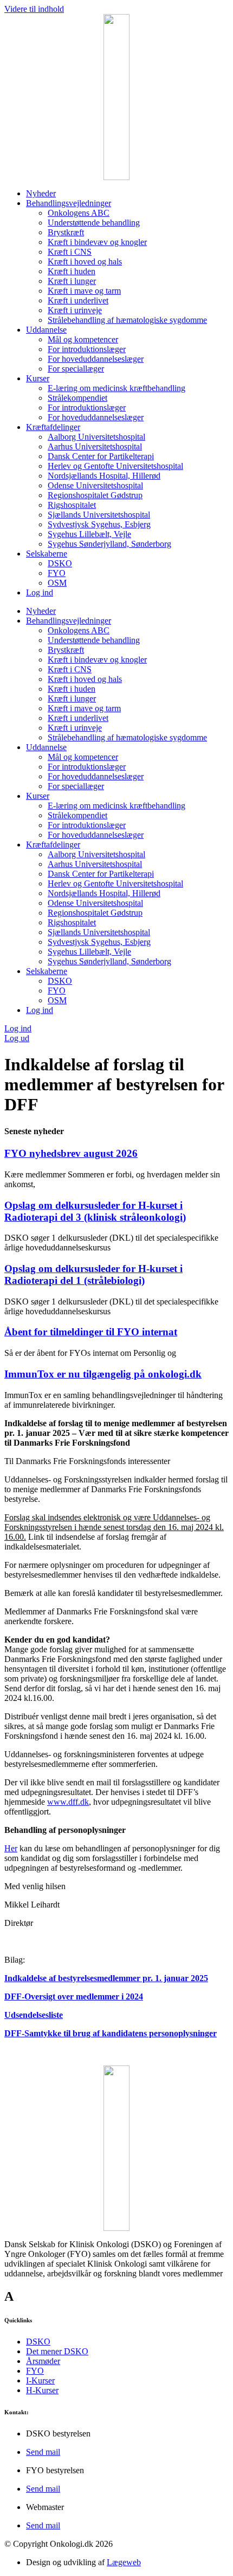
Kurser (38, 378)
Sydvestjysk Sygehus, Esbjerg (99, 524)
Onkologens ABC (79, 213)
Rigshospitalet (72, 505)
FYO (57, 573)
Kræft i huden (72, 271)
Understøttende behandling (94, 223)
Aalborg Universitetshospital (96, 437)
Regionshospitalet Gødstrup (95, 495)
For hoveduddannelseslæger (96, 359)
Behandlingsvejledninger (69, 203)
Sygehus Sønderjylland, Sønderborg (109, 544)
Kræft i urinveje (75, 310)
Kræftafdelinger (53, 427)
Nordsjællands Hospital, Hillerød (104, 476)
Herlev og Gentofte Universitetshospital (115, 466)
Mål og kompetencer (83, 339)
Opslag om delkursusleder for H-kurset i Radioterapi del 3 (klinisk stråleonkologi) (95, 1211)
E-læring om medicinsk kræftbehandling (116, 388)
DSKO (60, 563)
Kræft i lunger (72, 281)
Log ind (40, 592)
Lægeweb (124, 2562)
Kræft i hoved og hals (85, 261)
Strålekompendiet (77, 398)
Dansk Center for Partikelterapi (101, 456)
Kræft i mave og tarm (84, 291)
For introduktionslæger (87, 349)
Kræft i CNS (70, 252)
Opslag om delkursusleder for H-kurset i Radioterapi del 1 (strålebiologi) (93, 1274)
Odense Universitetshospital (95, 485)
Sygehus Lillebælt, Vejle (89, 534)
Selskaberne (47, 554)
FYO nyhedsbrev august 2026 (71, 1153)
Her (11, 1848)
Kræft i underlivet (78, 300)
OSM (57, 583)
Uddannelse (46, 330)
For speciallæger (76, 369)
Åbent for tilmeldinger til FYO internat (91, 1332)
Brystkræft (66, 232)
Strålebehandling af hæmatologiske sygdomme (127, 320)
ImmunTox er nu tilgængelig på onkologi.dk (103, 1374)
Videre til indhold (34, 9)
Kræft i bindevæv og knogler (97, 242)
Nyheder (41, 193)
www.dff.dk (68, 1802)
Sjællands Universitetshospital (99, 515)
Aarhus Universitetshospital (95, 446)
